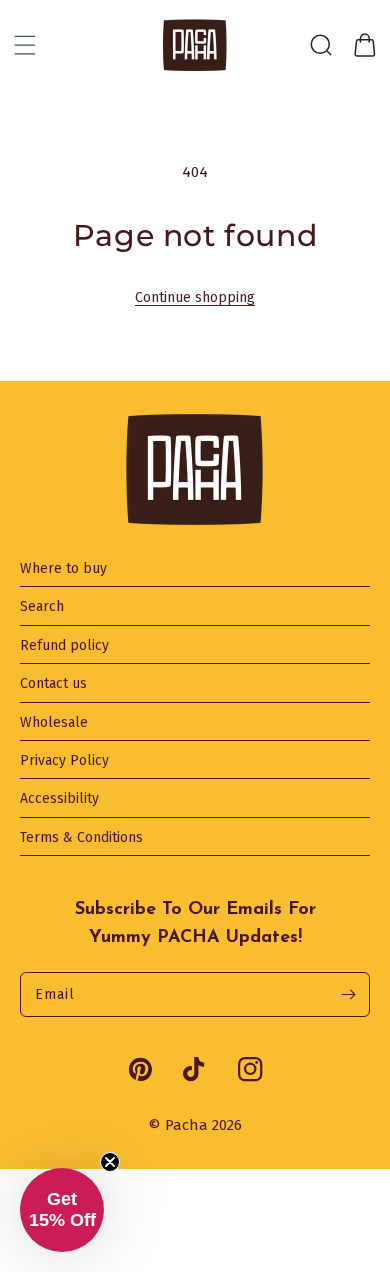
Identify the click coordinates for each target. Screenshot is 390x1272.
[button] (25, 45)
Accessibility (59, 799)
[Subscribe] (348, 994)
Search (42, 607)
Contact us (53, 684)
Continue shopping (195, 297)
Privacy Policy (64, 761)
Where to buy (63, 569)
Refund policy (64, 646)
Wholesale (54, 723)
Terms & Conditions (81, 838)
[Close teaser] (110, 1162)
